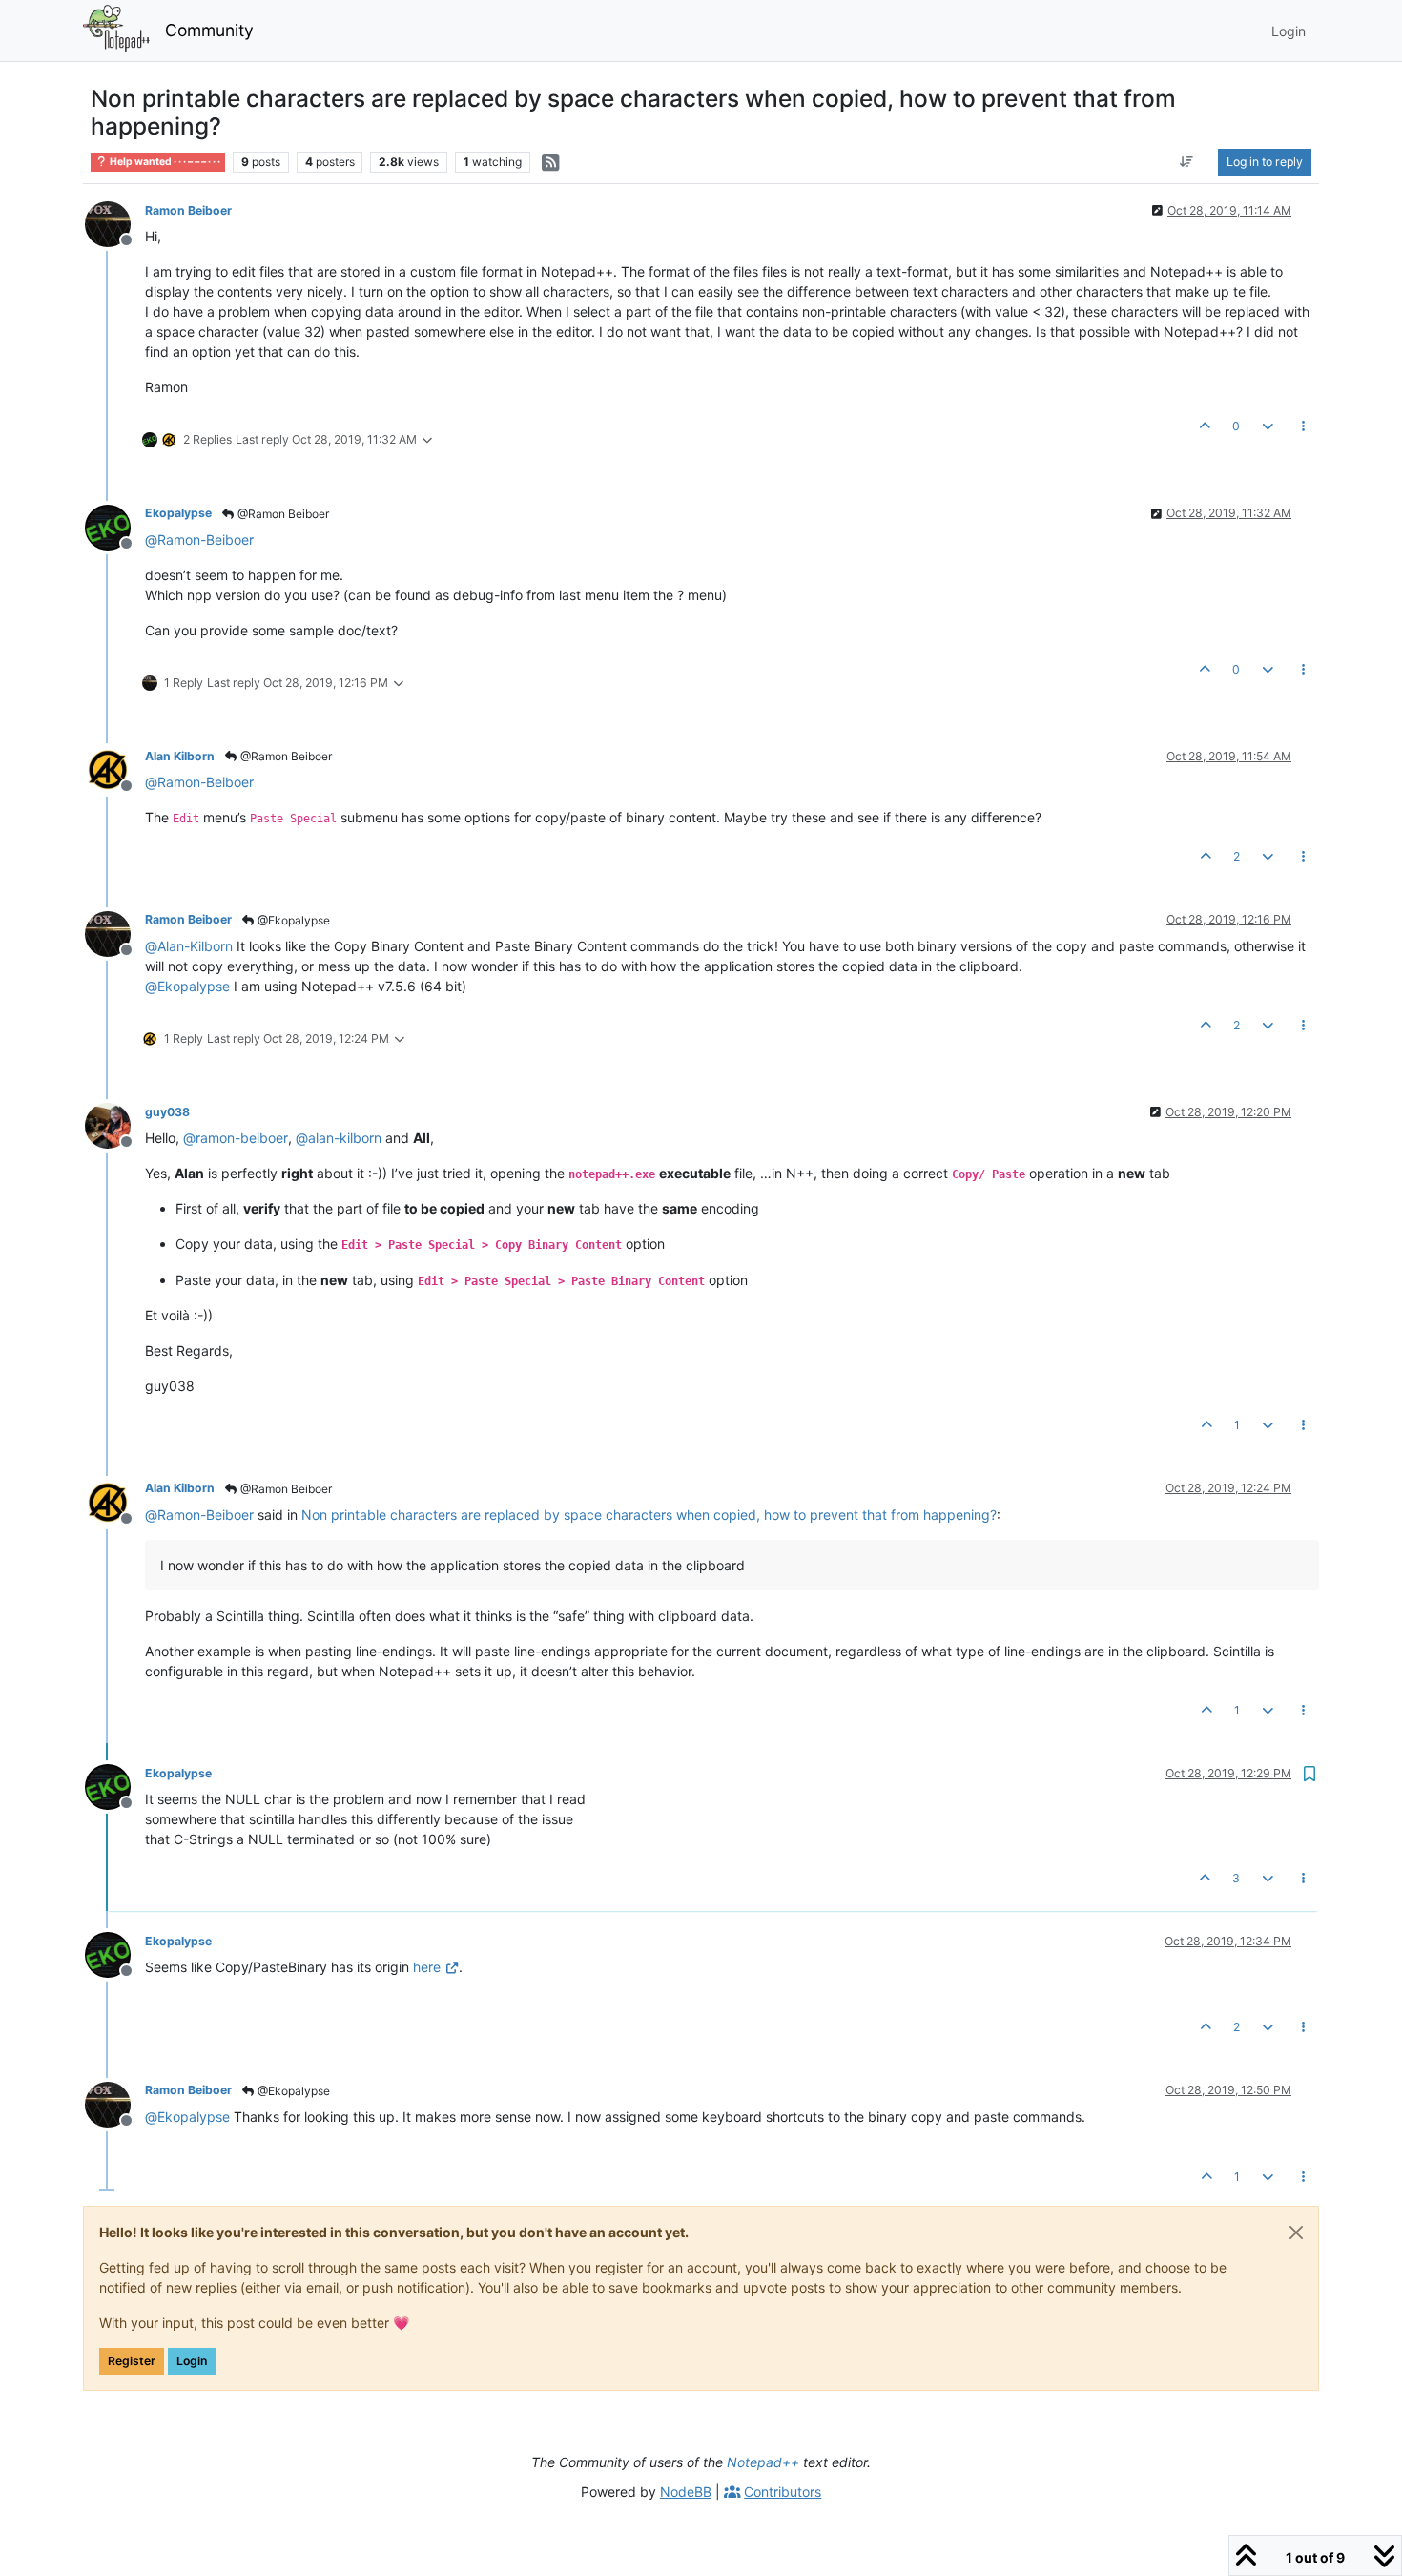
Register (132, 2361)
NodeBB (686, 2492)
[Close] (1296, 2233)
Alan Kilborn (180, 756)
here (427, 1967)
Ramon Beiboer (188, 210)
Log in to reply (1265, 162)
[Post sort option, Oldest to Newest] (1187, 162)
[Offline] (115, 223)
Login (192, 2361)
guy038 (167, 1112)
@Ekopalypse (292, 920)
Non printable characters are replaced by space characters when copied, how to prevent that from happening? (649, 1515)
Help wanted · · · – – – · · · (164, 162)
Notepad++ (763, 2462)
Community (209, 30)
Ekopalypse (178, 513)
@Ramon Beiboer (282, 514)
